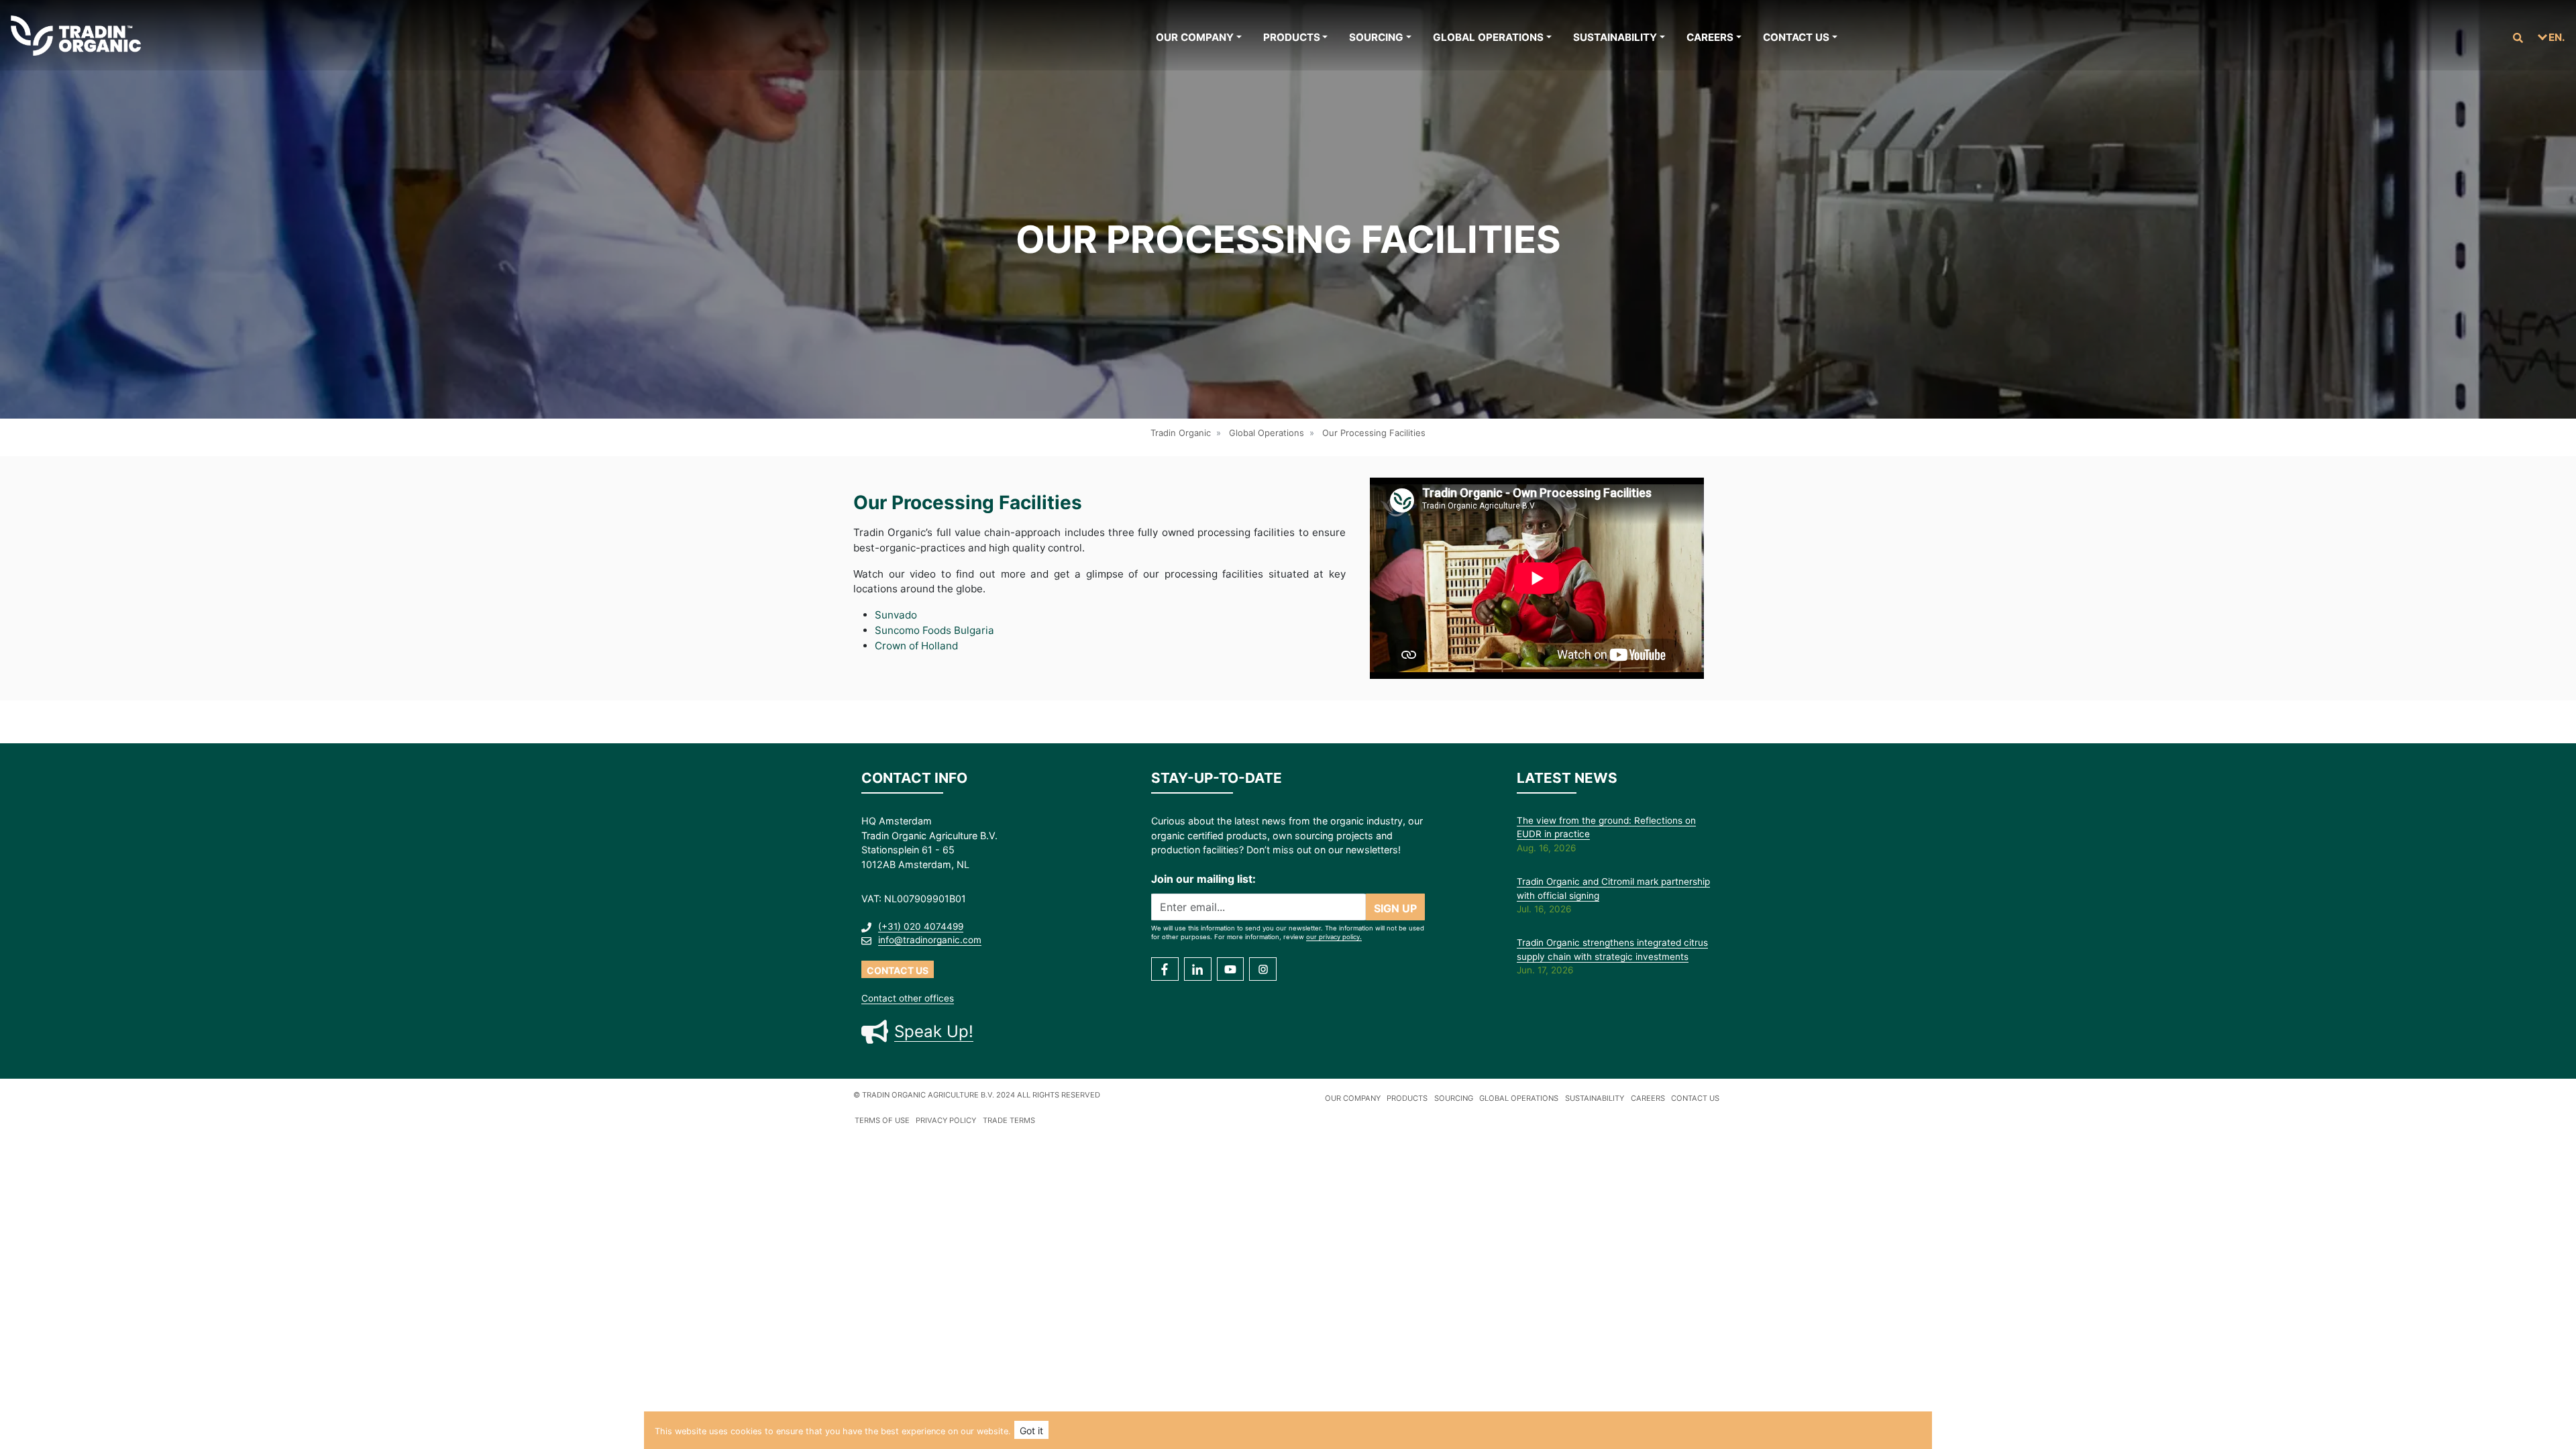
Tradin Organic (1181, 433)
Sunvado (896, 615)
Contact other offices (908, 998)
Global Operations (1488, 37)
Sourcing (1376, 37)
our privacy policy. (1334, 937)
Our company (1195, 37)
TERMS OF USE (882, 1120)
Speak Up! (934, 1031)
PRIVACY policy (946, 1120)
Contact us (1796, 37)
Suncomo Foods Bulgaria (934, 630)
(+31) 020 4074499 (921, 926)
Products (1292, 37)
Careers (1710, 37)
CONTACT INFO (914, 778)
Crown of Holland (916, 646)
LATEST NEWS (1567, 778)
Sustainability (1615, 37)
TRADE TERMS (1009, 1120)
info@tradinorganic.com (930, 940)
